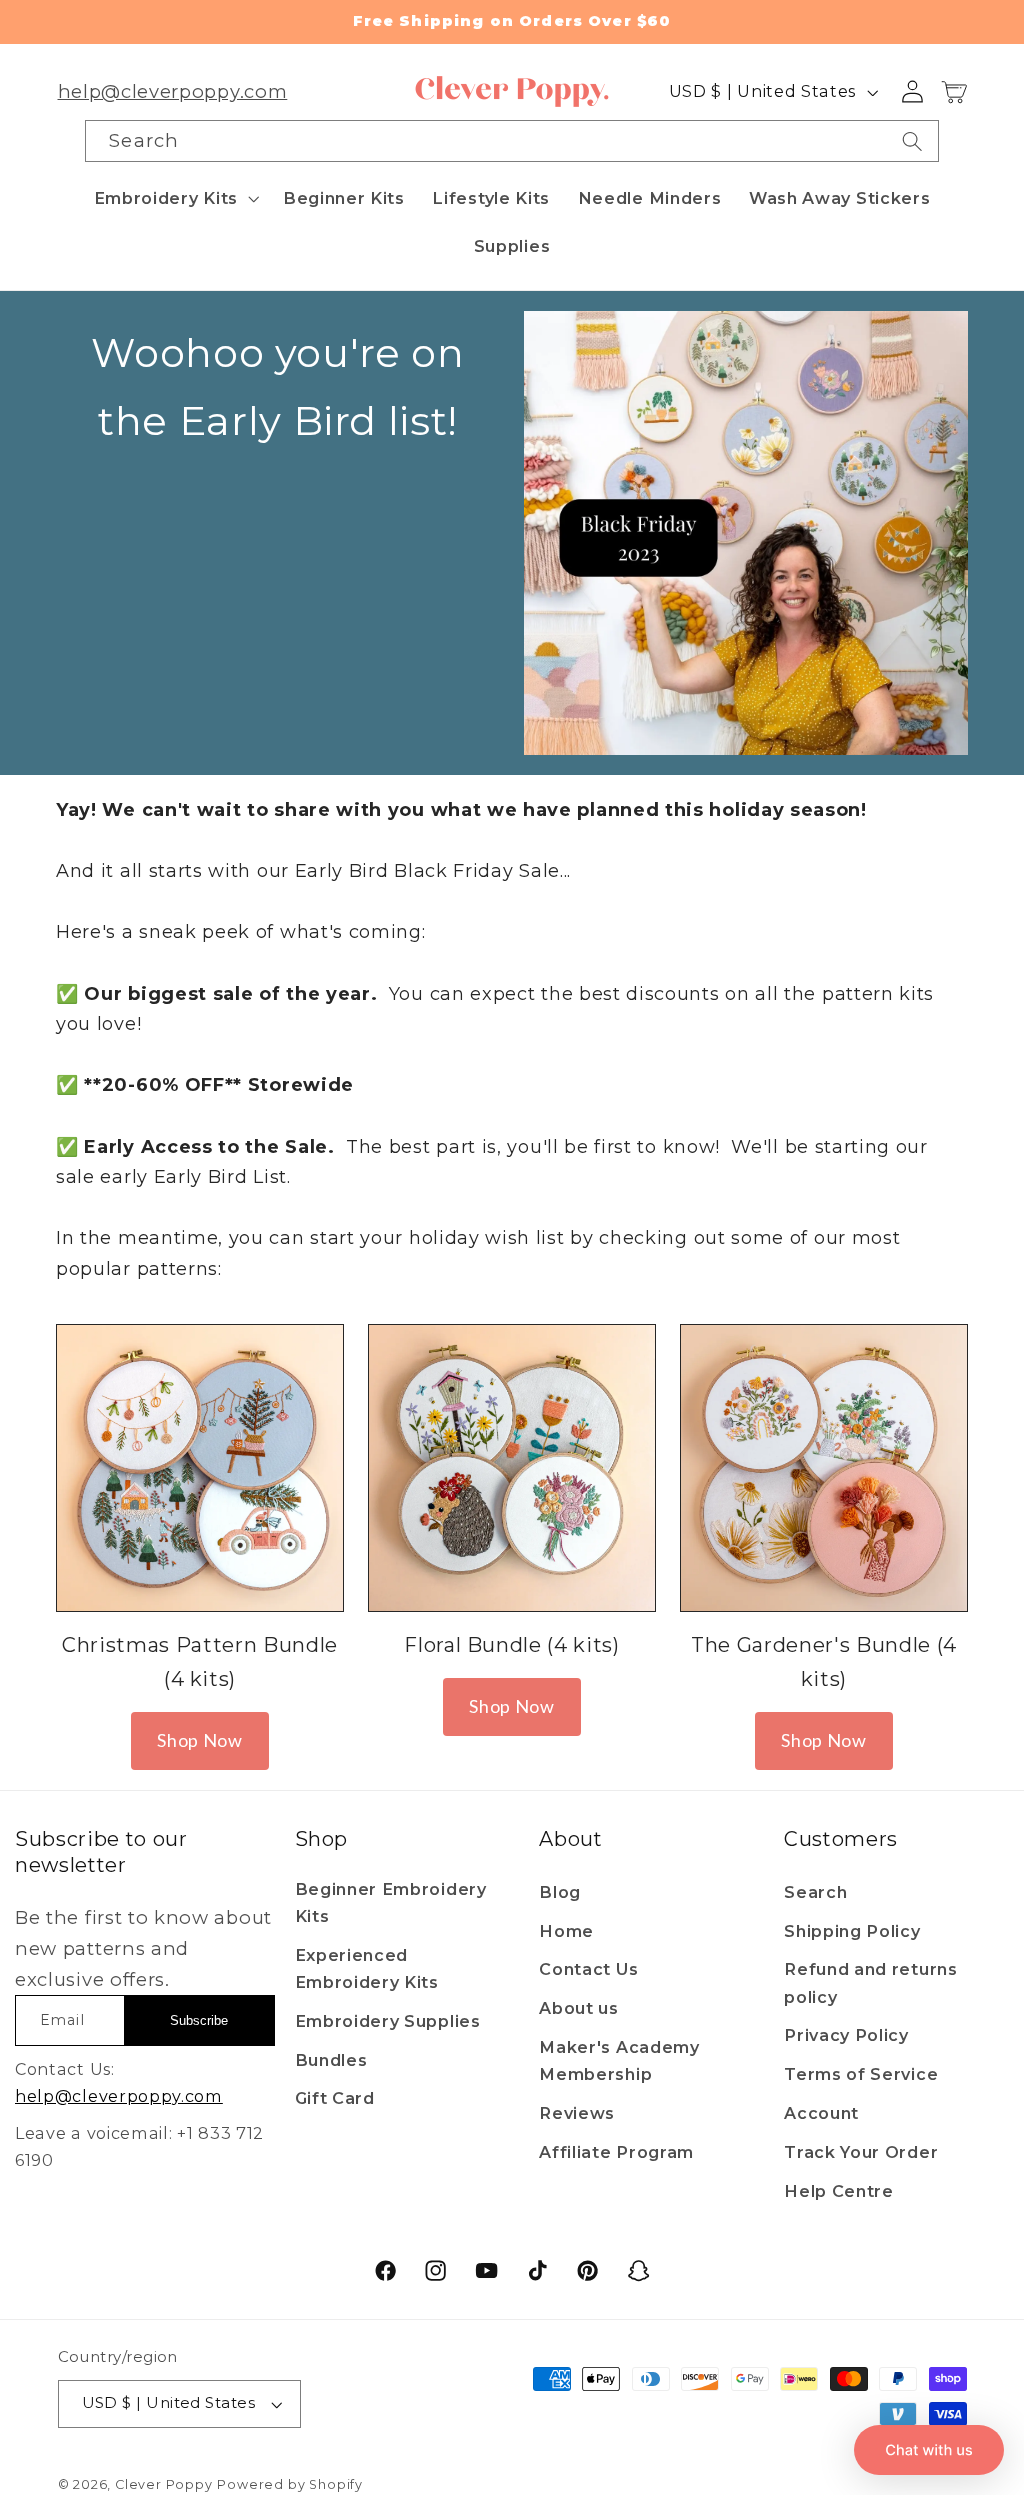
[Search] (912, 141)
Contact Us (588, 1969)
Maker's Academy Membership (619, 2060)
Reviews (577, 2113)
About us (579, 2008)
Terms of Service (861, 2074)
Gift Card (335, 2098)
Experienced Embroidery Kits (367, 1968)
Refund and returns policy (870, 1982)
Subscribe (199, 2020)
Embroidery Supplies (388, 2021)
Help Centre (839, 2191)
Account (821, 2113)
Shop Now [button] (200, 1740)
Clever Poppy (164, 2484)
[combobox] (511, 141)
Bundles (331, 2060)
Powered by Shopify (290, 2484)
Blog (560, 1892)
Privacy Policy (846, 2035)
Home (566, 1931)
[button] (174, 198)
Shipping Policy (852, 1931)
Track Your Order (861, 2152)
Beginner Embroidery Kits (391, 1902)
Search (815, 1892)
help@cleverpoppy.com (173, 91)
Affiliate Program (616, 2152)
